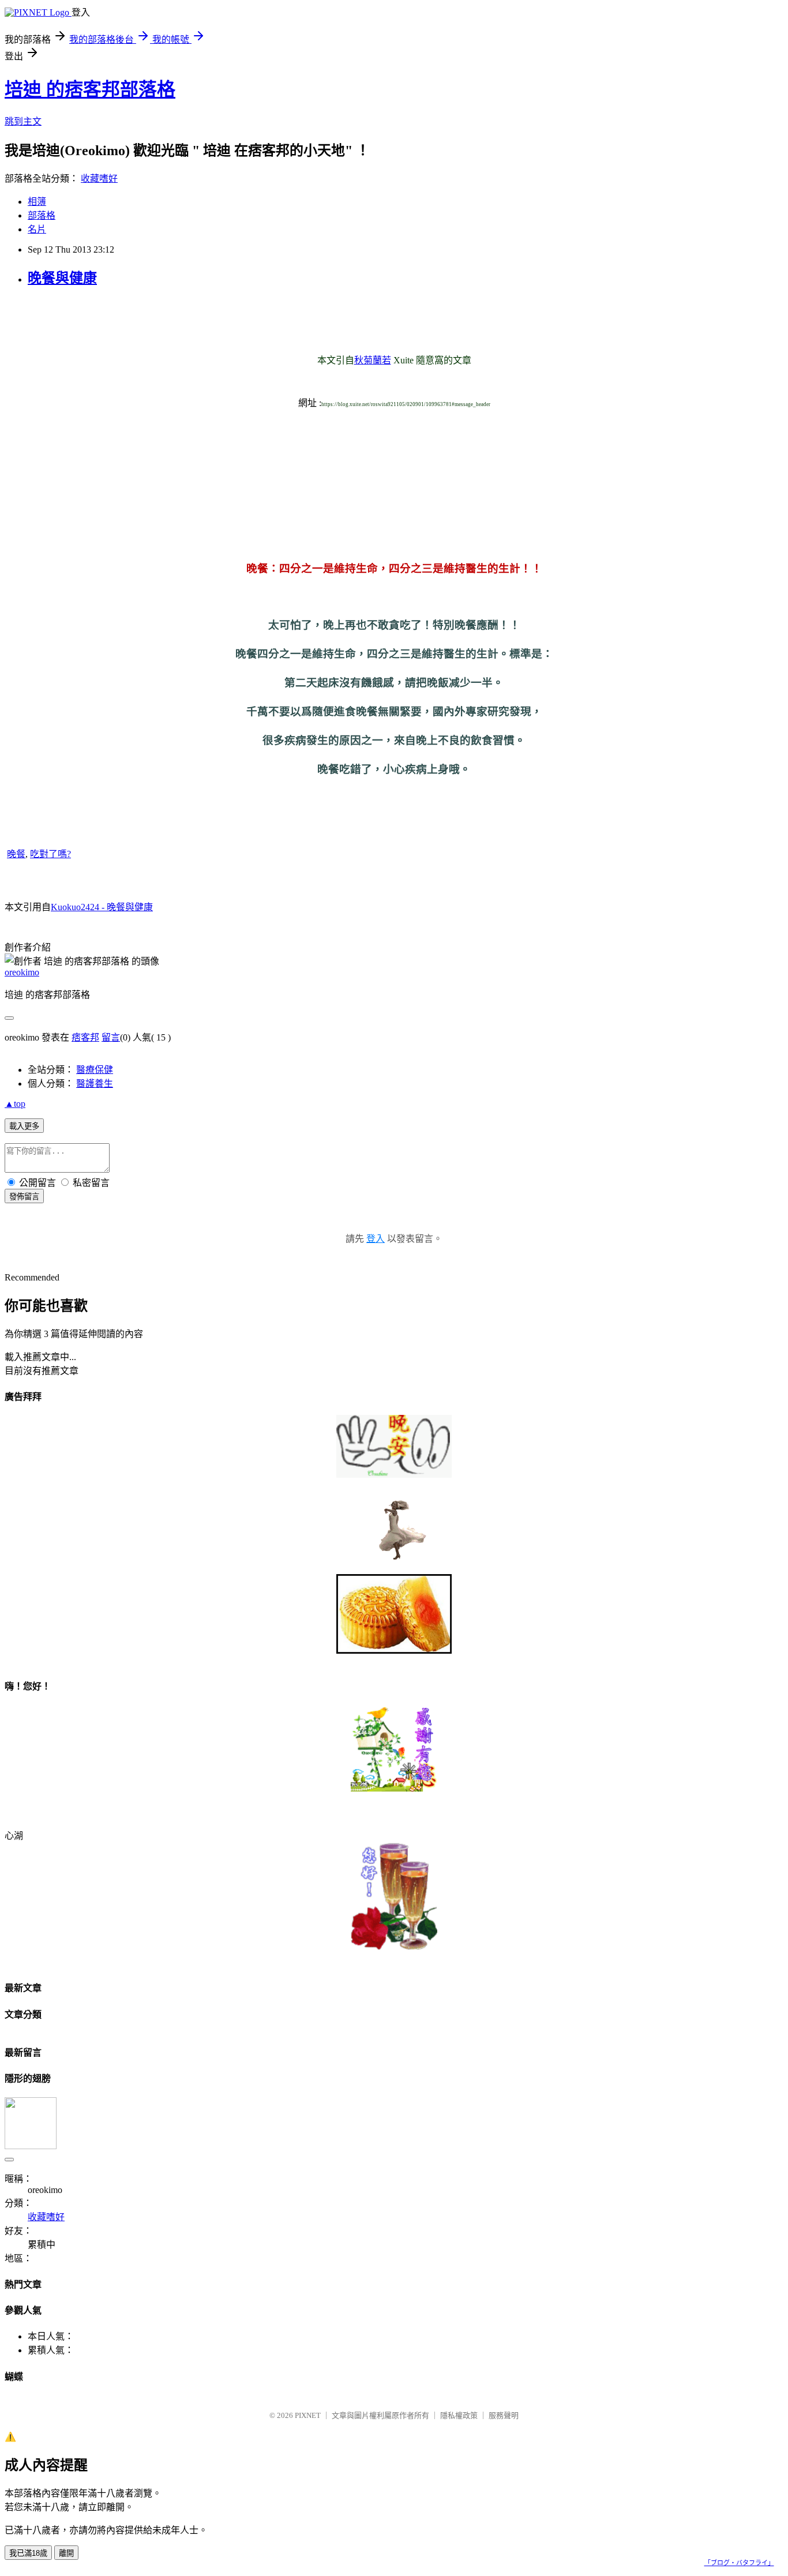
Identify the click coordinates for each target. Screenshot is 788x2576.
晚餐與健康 (62, 278)
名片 (37, 229)
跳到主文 (23, 121)
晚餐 (16, 854)
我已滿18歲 (28, 2553)
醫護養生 (95, 1084)
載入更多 (24, 1126)
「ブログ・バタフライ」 (739, 2563)
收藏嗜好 (99, 179)
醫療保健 (95, 1070)
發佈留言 (24, 1197)
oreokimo (22, 972)
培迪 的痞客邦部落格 (90, 89)
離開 (66, 2553)
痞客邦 (85, 1037)
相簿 (37, 202)
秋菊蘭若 (373, 360)
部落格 (42, 215)
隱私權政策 (459, 2415)
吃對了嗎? (50, 854)
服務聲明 (504, 2415)
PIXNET (308, 2415)
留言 (111, 1037)
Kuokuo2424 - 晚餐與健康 (102, 907)
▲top (15, 1104)
